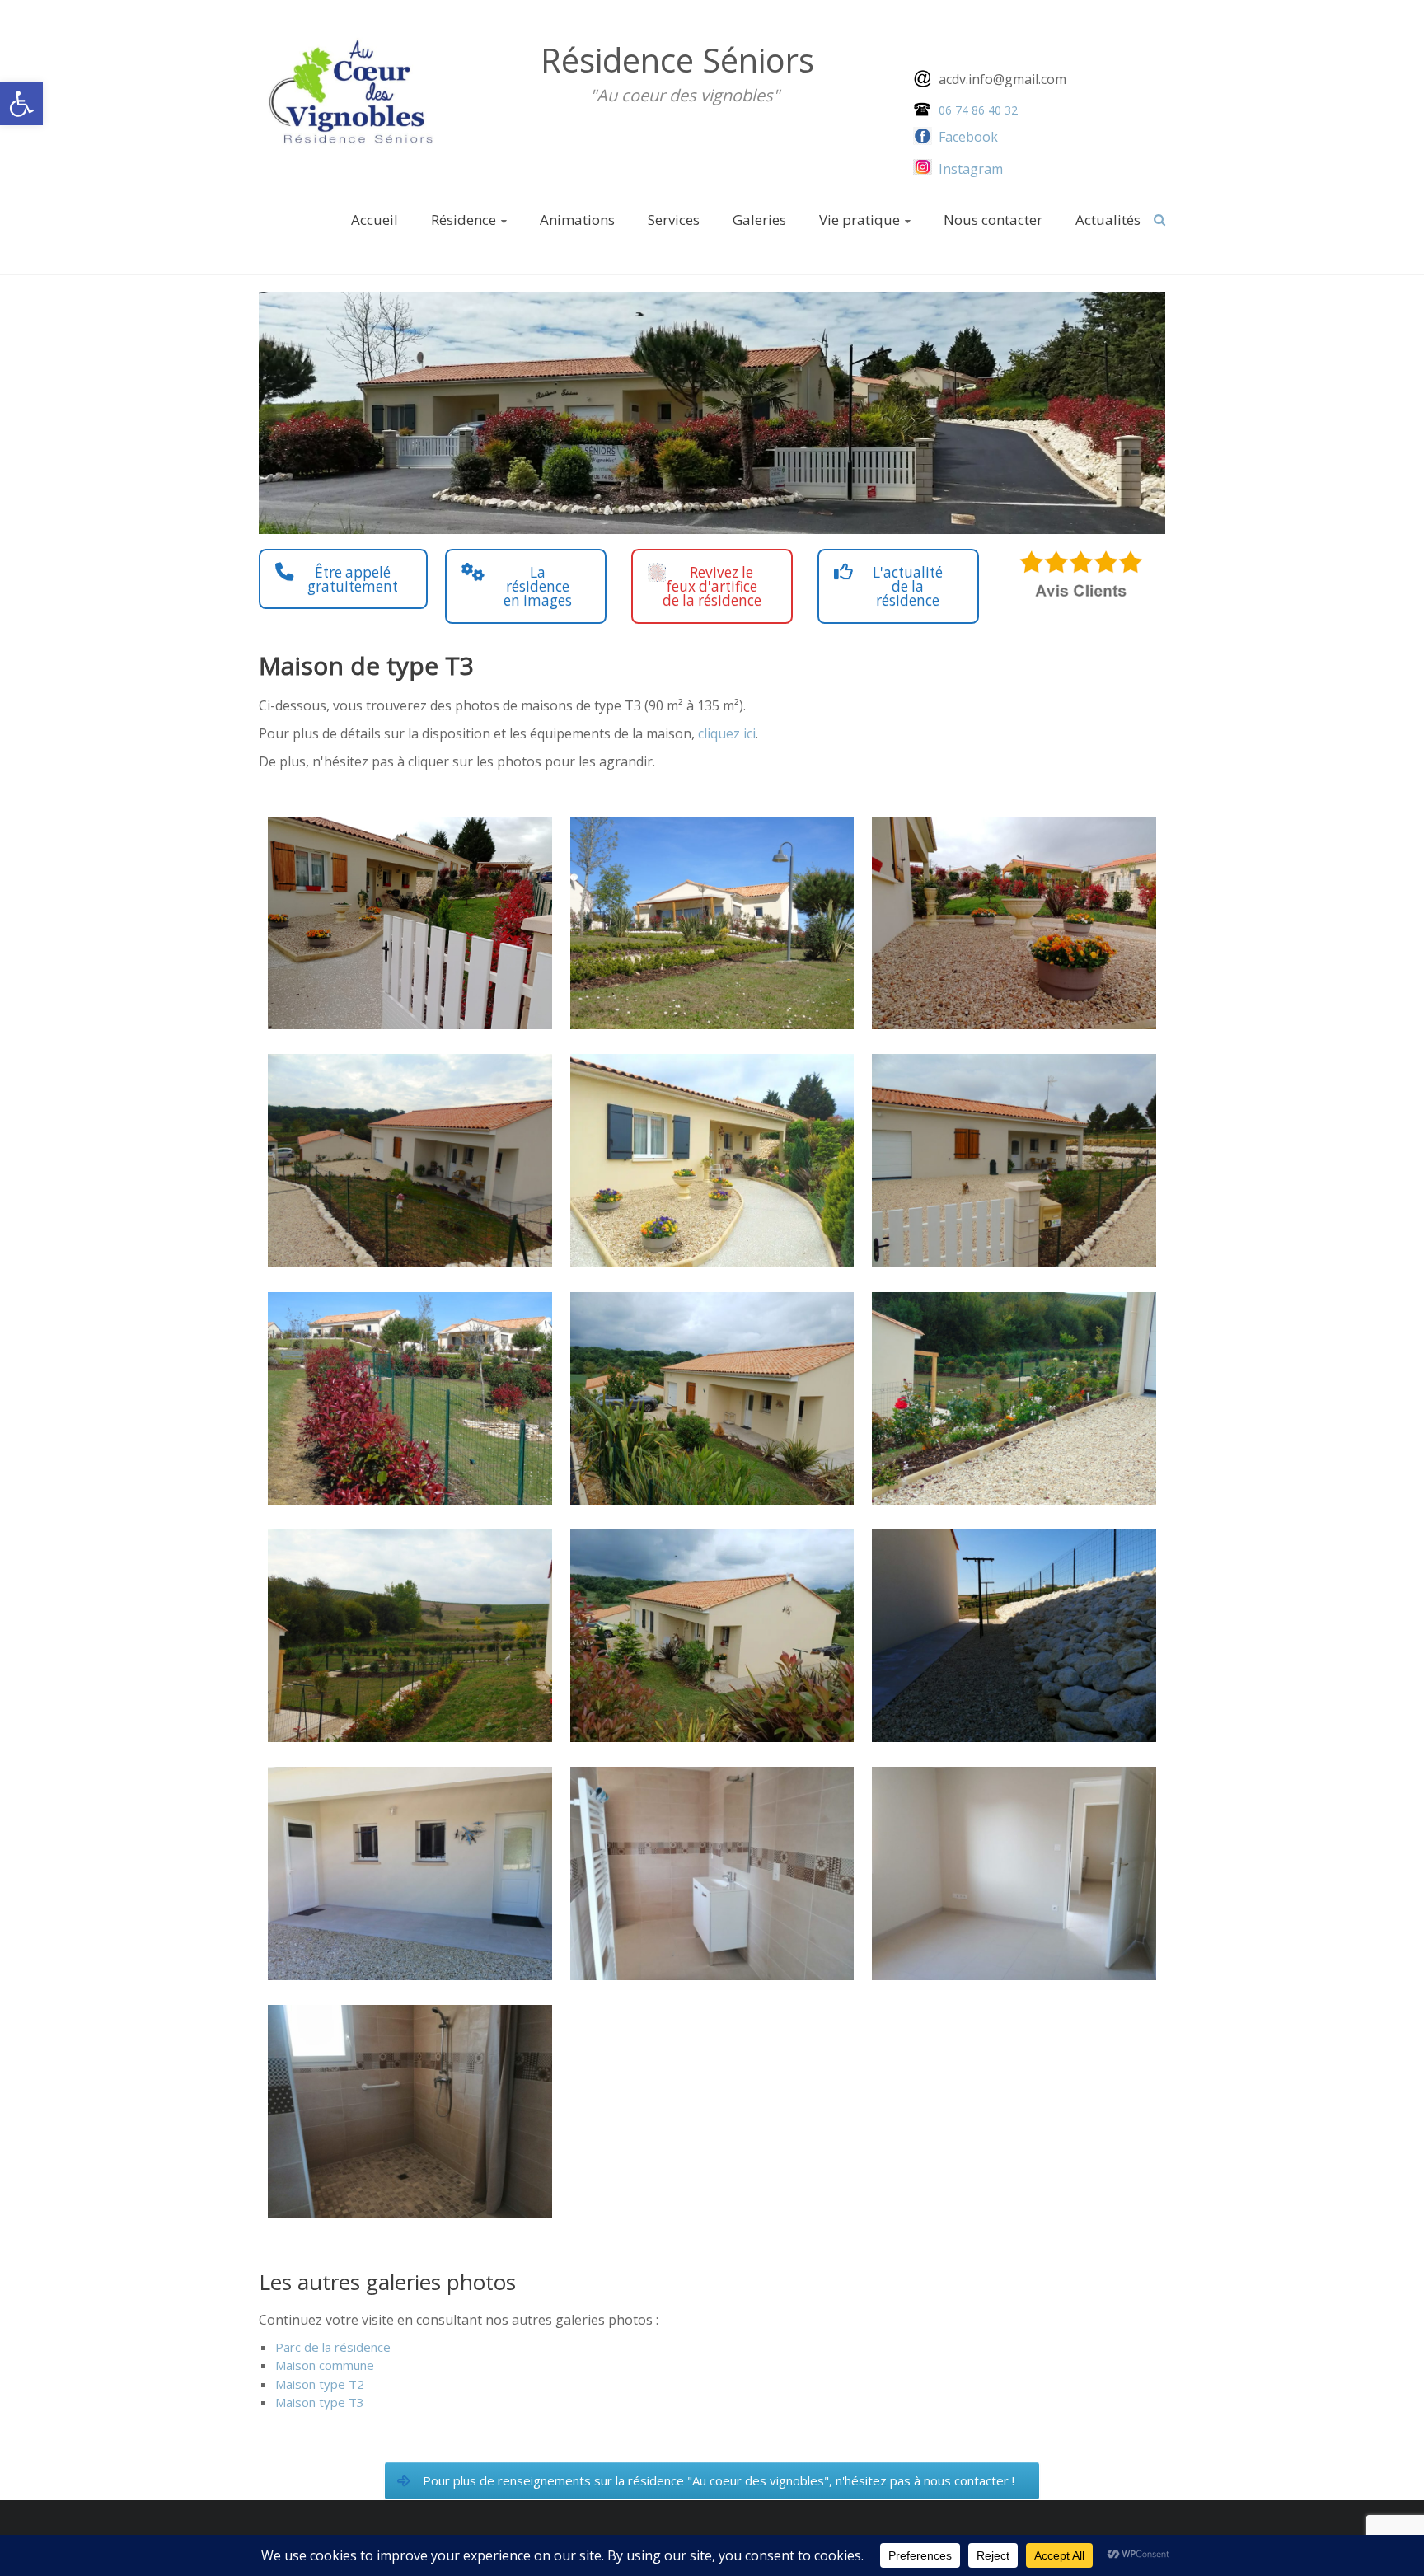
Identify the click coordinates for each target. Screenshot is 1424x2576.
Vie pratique (860, 220)
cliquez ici (727, 733)
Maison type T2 (320, 2384)
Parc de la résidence (333, 2347)
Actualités (1108, 220)
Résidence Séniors (677, 60)
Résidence (464, 220)
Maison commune (325, 2365)
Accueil (375, 220)
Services (674, 220)
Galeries (759, 220)
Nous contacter (993, 220)
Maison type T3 (320, 2402)
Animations (577, 220)
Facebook (967, 137)
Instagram (971, 169)
